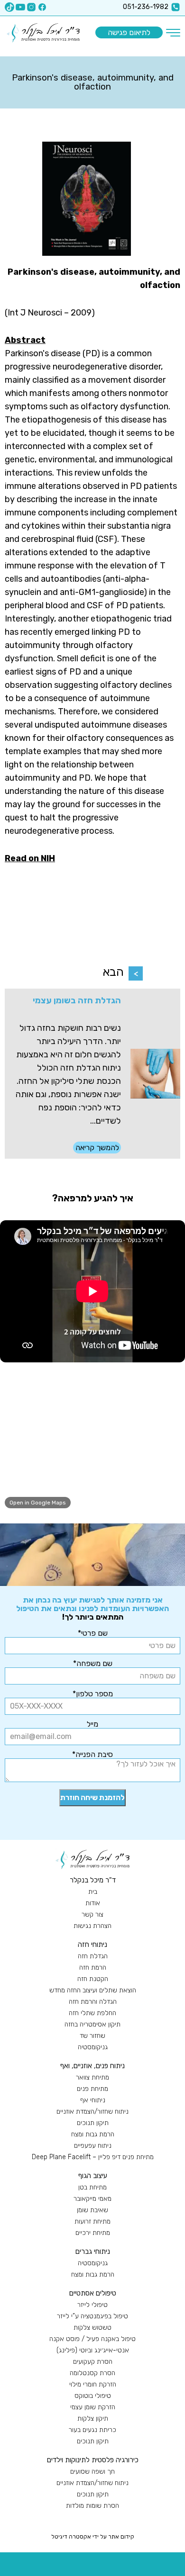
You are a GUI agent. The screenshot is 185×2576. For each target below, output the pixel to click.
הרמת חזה (93, 1968)
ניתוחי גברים (93, 2252)
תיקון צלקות (93, 2418)
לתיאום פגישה (129, 32)
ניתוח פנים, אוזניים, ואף (92, 2066)
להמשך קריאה (97, 1148)
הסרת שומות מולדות (92, 2506)
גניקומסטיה (93, 2047)
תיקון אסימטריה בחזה (92, 2024)
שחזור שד (92, 2036)
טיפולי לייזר (92, 2305)
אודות (93, 1903)
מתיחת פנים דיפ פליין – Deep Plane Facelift (93, 2157)
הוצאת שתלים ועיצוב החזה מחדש (93, 1990)
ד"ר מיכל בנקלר (93, 1880)
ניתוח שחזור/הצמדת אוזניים (92, 2112)
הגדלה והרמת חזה (93, 2002)
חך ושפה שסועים (92, 2472)
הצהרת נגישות (92, 1926)
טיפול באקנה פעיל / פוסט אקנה (92, 2339)
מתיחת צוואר (92, 2077)
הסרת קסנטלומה (92, 2373)
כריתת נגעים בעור (92, 2430)
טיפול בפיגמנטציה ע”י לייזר (92, 2316)
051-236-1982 (146, 7)
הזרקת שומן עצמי (93, 2407)
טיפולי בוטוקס (93, 2396)
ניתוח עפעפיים (93, 2146)
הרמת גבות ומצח (93, 2134)
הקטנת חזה (93, 1979)
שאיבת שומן (92, 2210)
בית (93, 1892)
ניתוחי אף (93, 2100)
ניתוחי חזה (92, 1945)
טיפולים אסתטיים (93, 2293)
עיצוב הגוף (93, 2176)
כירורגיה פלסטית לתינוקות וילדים (93, 2460)
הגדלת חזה (93, 1956)
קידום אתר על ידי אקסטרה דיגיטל (93, 2537)
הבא (113, 972)
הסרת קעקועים (93, 2362)
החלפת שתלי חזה (92, 2013)
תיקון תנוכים (93, 2123)
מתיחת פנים (92, 2089)
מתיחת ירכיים (93, 2233)
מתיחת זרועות (92, 2221)
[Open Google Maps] (92, 1442)
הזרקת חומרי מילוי (93, 2384)
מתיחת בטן (92, 2187)
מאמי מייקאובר (92, 2199)
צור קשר (92, 1914)
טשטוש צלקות (92, 2328)
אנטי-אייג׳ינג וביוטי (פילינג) (93, 2350)
